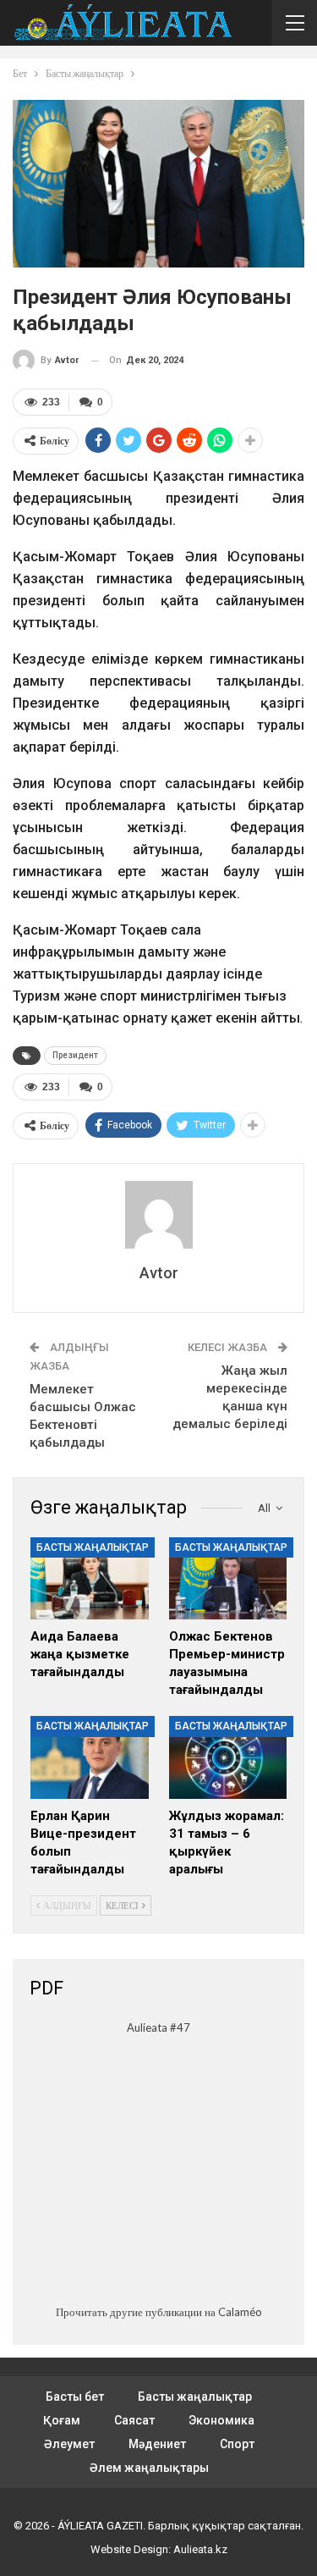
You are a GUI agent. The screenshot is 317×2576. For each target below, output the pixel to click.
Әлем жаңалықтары (149, 2468)
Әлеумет (69, 2444)
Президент (75, 1055)
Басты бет (75, 2397)
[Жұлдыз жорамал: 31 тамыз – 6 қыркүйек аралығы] (228, 1757)
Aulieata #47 (158, 2027)
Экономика (221, 2420)
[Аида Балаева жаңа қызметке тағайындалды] (90, 1579)
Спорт (237, 2444)
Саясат (134, 2420)
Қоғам (62, 2420)
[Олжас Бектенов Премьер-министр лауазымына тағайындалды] (228, 1579)
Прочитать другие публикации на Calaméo (159, 2312)
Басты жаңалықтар (93, 1547)
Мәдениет (157, 2444)
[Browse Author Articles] (158, 1215)
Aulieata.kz (200, 2549)
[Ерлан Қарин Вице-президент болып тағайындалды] (90, 1757)
